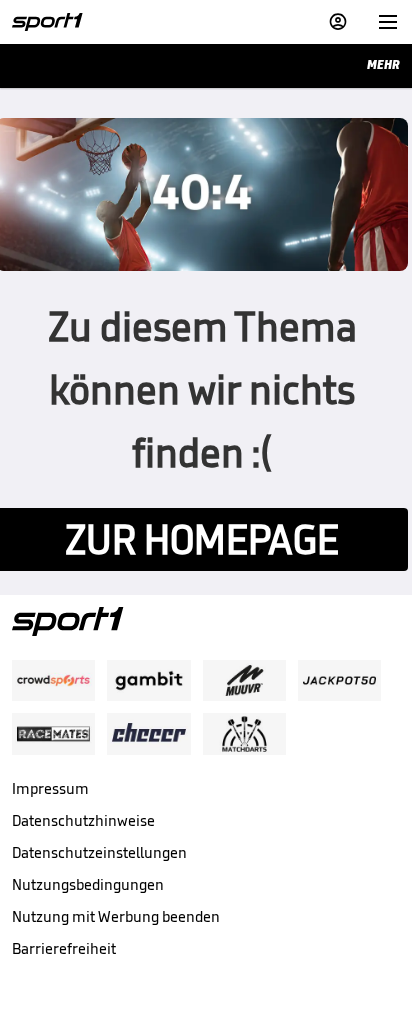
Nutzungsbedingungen (88, 884)
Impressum (50, 788)
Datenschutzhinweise (83, 820)
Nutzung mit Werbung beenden (116, 916)
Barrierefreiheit (64, 948)
